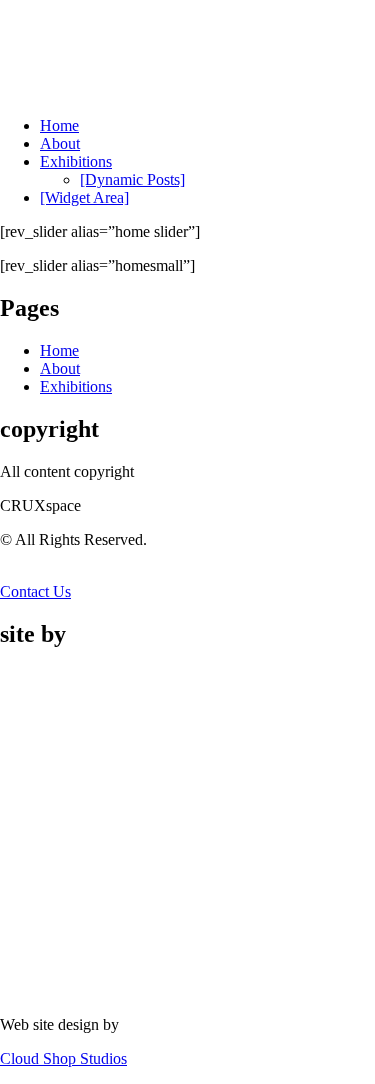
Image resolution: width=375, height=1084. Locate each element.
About (60, 143)
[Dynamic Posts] (132, 179)
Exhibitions (76, 161)
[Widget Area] (84, 197)
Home (59, 125)
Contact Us (35, 591)
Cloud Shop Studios (63, 1058)
